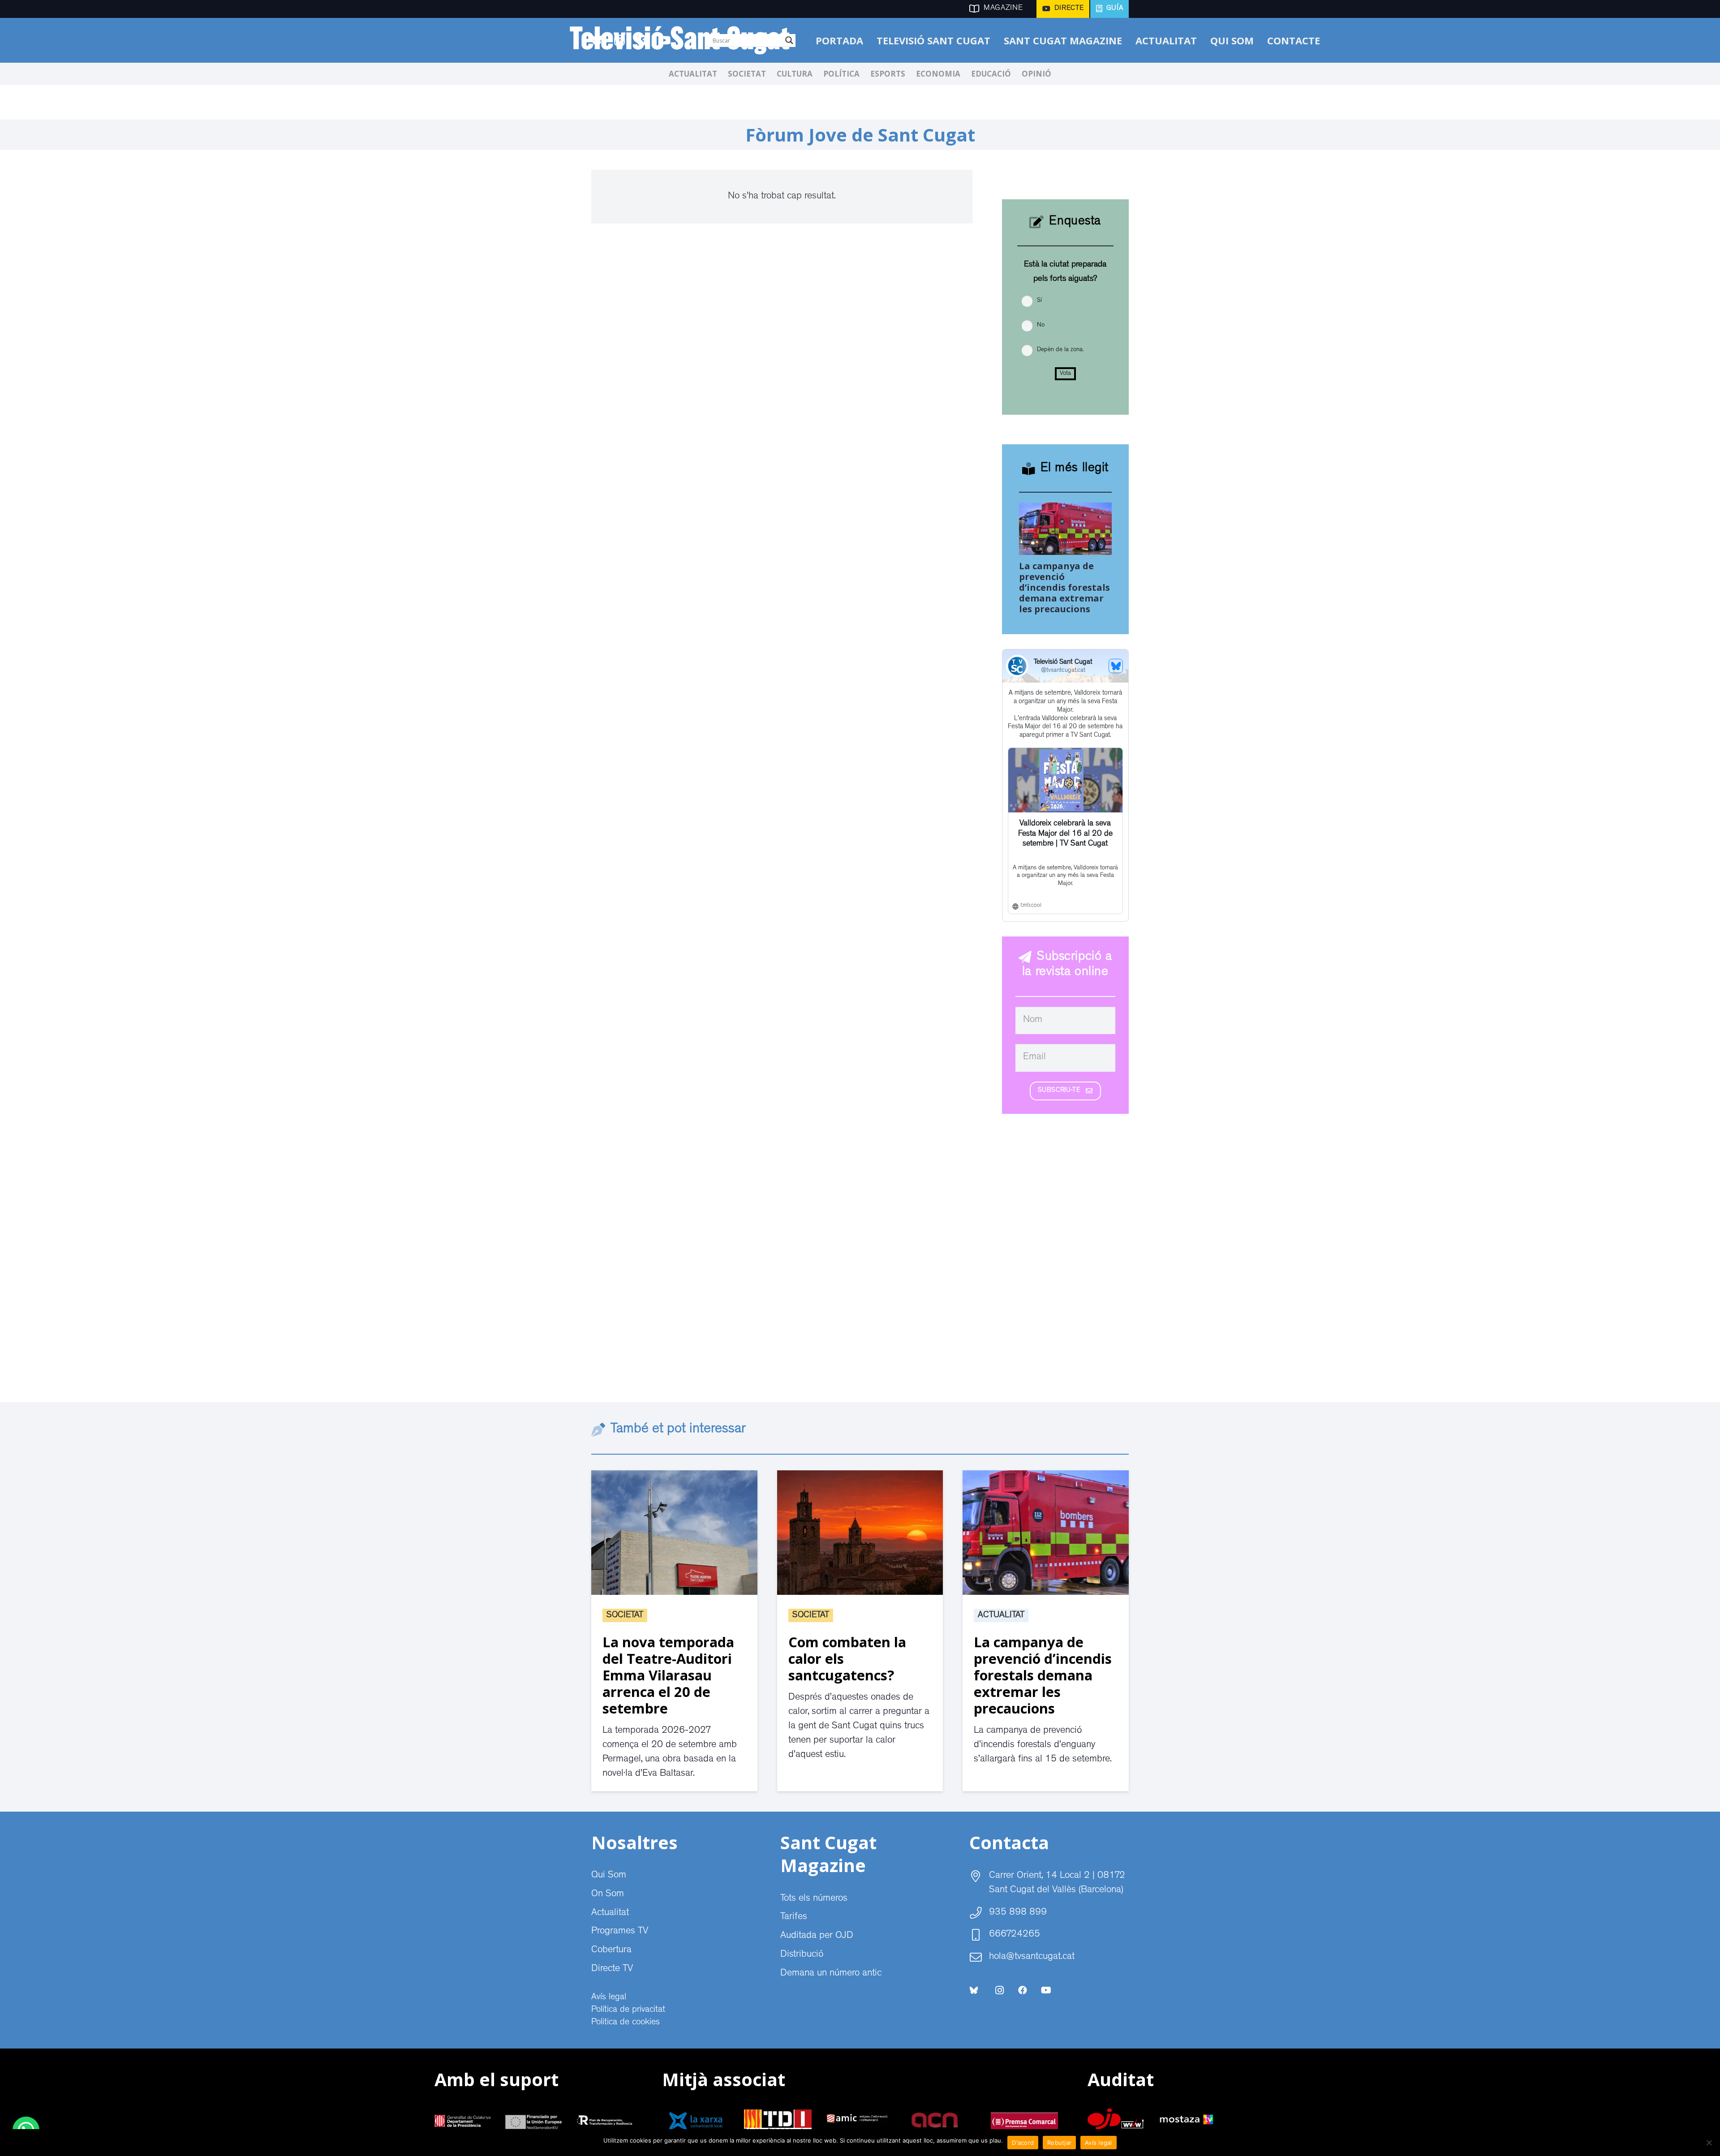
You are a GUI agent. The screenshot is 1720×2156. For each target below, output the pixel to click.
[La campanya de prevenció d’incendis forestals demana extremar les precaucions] (1066, 510)
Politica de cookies (626, 2023)
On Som (608, 1894)
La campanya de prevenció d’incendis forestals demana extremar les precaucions (1064, 587)
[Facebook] (1023, 1990)
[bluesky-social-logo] (974, 1990)
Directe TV (612, 1969)
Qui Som (609, 1876)
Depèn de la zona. (1060, 350)
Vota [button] (1065, 374)
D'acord (1023, 2143)
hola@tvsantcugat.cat (1032, 1957)
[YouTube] (1046, 1990)
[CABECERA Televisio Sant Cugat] (685, 40)
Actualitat (1001, 1615)
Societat (625, 1615)
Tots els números (814, 1899)
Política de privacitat (628, 2010)
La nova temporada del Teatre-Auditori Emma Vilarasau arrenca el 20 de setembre (668, 1675)
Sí (1039, 301)
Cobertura (611, 1950)
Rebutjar (1059, 2143)
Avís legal (609, 1997)
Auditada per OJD (817, 1936)
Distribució (802, 1955)
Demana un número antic (831, 1974)
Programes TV (620, 1932)
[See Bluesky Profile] (1116, 666)
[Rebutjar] (1709, 2143)
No (1041, 325)
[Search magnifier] (789, 40)
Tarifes (794, 1917)
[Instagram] (999, 1990)
